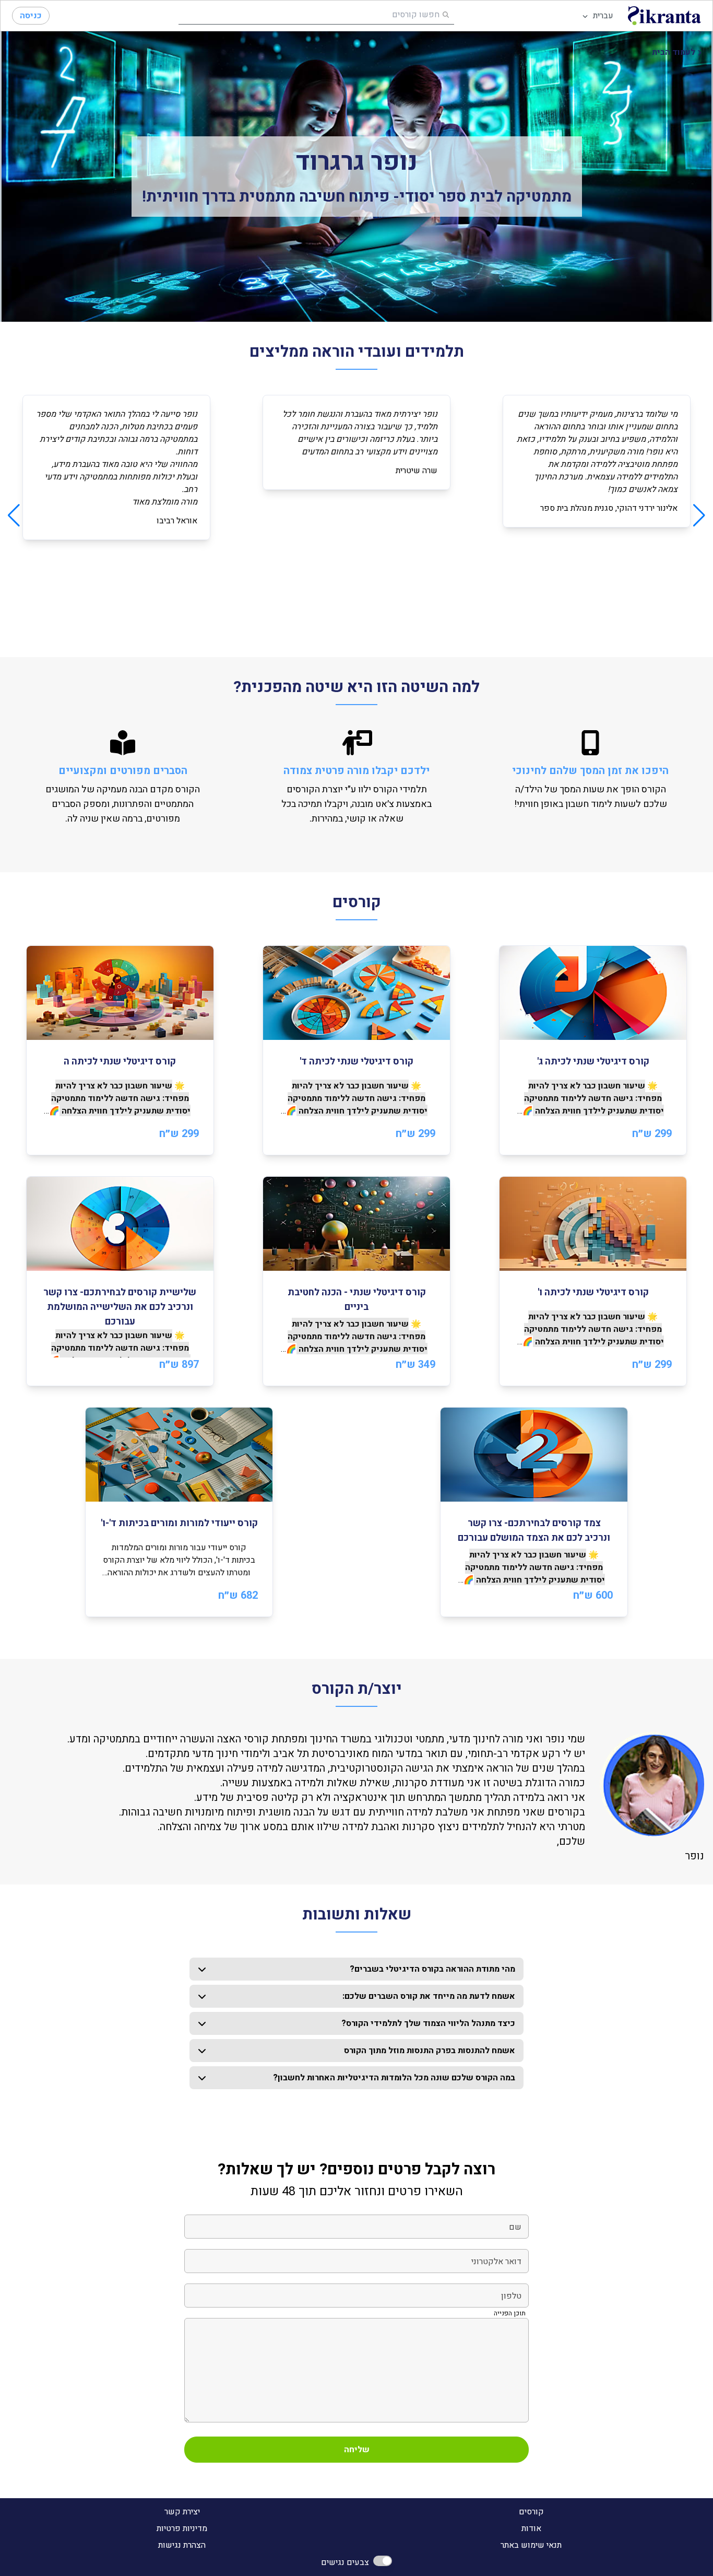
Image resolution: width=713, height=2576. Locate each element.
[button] (593, 1050)
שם (515, 2227)
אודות (531, 2528)
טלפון (511, 2296)
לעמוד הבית (674, 52)
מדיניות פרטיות (182, 2528)
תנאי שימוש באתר (531, 2545)
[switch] (383, 2561)
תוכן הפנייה (510, 2313)
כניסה (31, 16)
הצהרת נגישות (182, 2545)
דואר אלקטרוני (496, 2262)
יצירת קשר (182, 2512)
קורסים (531, 2512)
